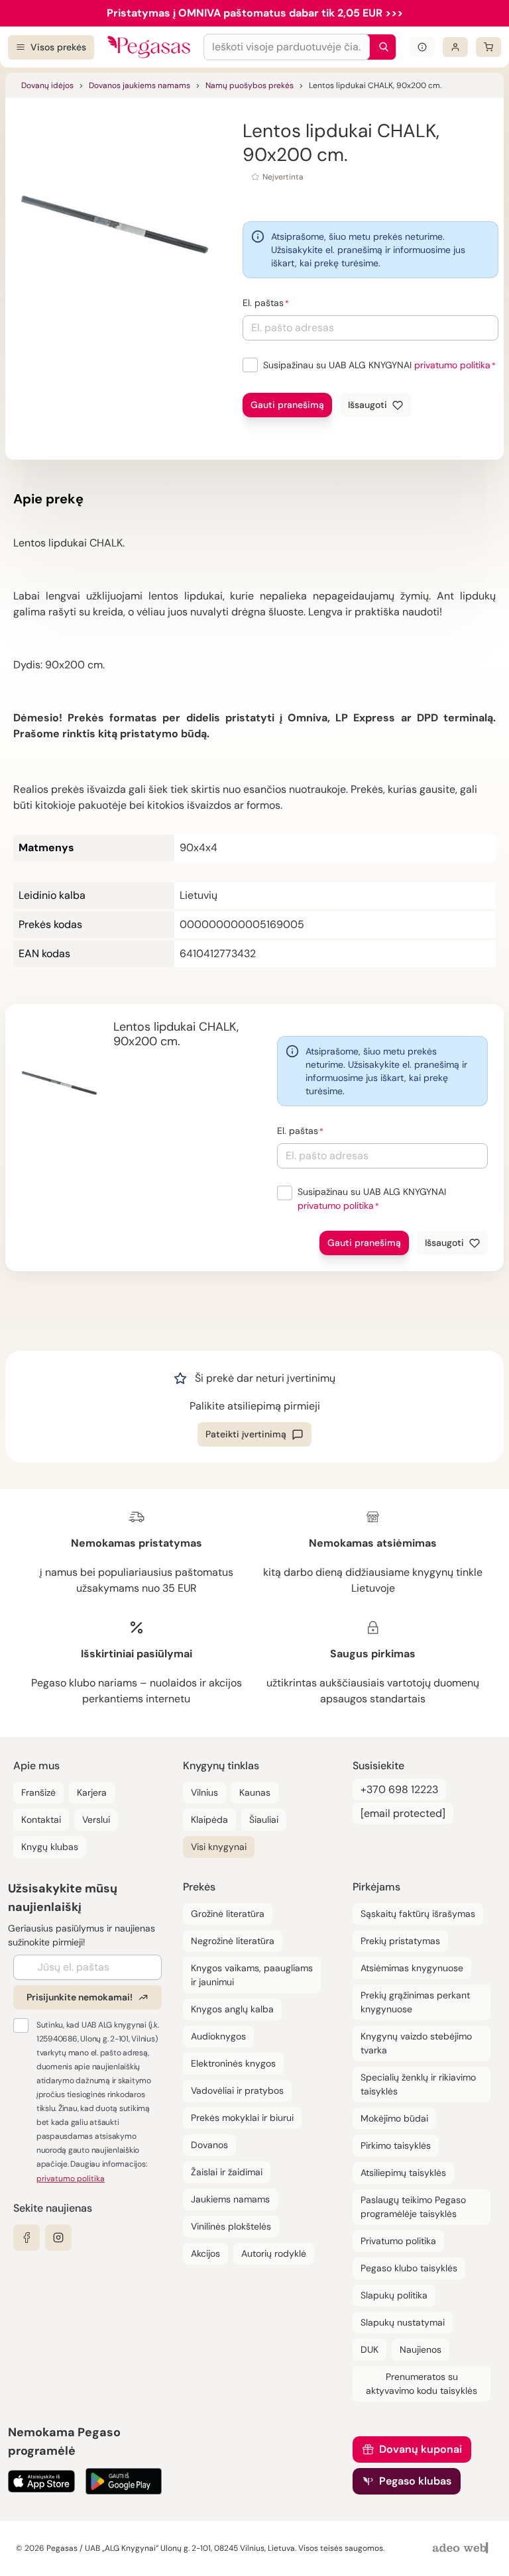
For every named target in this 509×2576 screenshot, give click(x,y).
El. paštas (263, 303)
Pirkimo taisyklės (396, 2145)
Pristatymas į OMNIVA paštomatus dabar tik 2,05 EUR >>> (255, 13)
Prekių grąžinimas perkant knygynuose (415, 2002)
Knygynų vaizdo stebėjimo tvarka (416, 2043)
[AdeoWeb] (462, 2549)
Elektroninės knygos (233, 2063)
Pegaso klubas (415, 2481)
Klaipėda (209, 1820)
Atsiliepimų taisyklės (403, 2173)
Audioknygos (218, 2036)
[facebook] (27, 2238)
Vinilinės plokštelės (231, 2226)
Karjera (92, 1792)
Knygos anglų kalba (232, 2009)
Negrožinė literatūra (233, 1941)
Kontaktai (41, 1820)
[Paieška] (380, 47)
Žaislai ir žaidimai (227, 2172)
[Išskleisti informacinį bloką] (422, 47)
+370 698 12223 (399, 1789)
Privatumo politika (398, 2241)
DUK (369, 2349)
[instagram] (58, 2238)
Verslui (96, 1820)
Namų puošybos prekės (250, 85)
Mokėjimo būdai (394, 2118)
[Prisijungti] (455, 47)
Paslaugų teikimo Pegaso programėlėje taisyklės (413, 2207)
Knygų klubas (50, 1847)
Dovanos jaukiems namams (140, 85)
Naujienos (421, 2349)
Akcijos (205, 2253)
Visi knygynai (219, 1847)
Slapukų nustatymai (403, 2322)
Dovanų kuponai (421, 2449)
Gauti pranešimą (287, 405)
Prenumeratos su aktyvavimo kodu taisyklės (422, 2384)
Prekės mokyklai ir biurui (242, 2118)
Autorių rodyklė (274, 2253)
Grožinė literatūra (228, 1914)
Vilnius (204, 1792)
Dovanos (209, 2145)
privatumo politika (452, 365)
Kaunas (255, 1792)
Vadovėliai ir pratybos (237, 2090)
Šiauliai (264, 1820)
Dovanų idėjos (47, 85)
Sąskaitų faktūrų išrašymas (418, 1914)
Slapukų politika (394, 2295)
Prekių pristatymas (400, 1941)
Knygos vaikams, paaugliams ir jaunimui (252, 1975)
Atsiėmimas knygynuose (412, 1968)
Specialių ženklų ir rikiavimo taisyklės (418, 2084)
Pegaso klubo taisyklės (409, 2268)
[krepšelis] (488, 47)
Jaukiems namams (230, 2199)
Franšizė (38, 1792)
